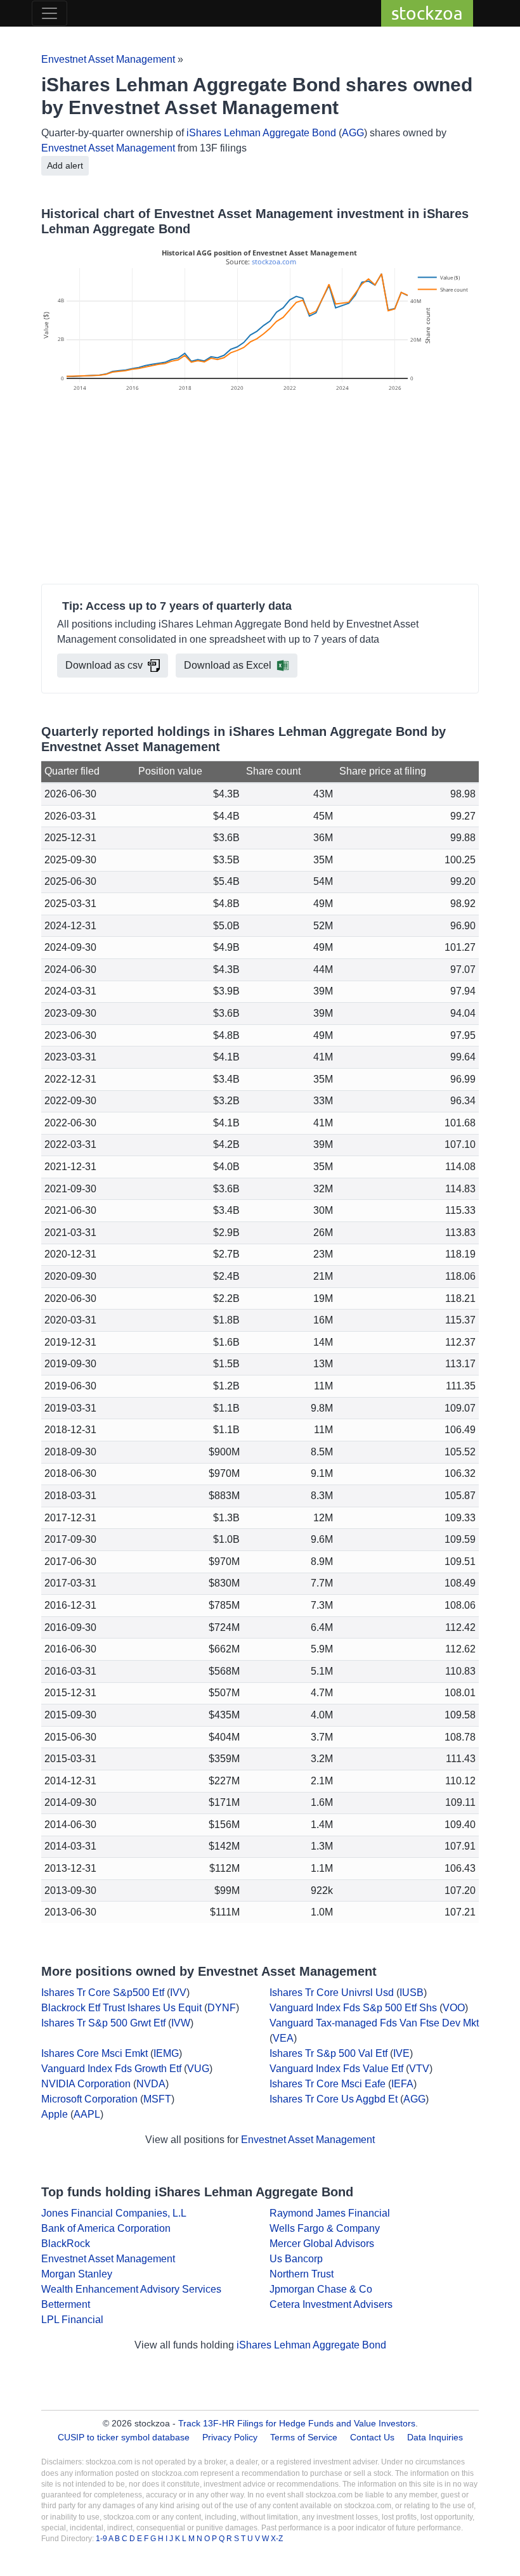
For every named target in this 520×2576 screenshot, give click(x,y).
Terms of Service (304, 2437)
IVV (178, 1993)
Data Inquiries (435, 2437)
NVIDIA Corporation (86, 2084)
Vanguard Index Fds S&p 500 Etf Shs (353, 2008)
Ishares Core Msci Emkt (94, 2053)
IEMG (166, 2053)
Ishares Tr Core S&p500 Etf (103, 1993)
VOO (454, 2008)
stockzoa (427, 13)
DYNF (222, 2008)
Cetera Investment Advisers (331, 2304)
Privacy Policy (230, 2437)
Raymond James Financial (330, 2213)
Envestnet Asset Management (108, 59)
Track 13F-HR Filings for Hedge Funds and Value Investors (297, 2423)
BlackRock (66, 2244)
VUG (198, 2069)
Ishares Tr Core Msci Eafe (328, 2084)
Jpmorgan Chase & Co (321, 2289)
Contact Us (372, 2437)
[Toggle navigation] (49, 13)
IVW (181, 2023)
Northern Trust (302, 2274)
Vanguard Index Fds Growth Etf (111, 2069)
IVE (401, 2053)
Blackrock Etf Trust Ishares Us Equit (121, 2008)
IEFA (402, 2084)
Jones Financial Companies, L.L (114, 2213)
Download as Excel (228, 665)
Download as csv (104, 665)
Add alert (65, 165)
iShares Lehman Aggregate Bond (261, 133)
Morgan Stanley (77, 2274)
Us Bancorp (296, 2259)
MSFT (157, 2099)
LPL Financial (72, 2320)
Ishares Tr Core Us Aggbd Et (334, 2099)
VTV (419, 2069)
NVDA (151, 2084)
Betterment (66, 2304)
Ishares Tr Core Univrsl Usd (332, 1993)
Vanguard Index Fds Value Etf (336, 2069)
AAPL (87, 2114)
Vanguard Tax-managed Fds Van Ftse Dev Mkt (374, 2023)
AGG (353, 133)
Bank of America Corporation (106, 2228)
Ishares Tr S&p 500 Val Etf (328, 2053)
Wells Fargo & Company (325, 2228)
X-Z (277, 2539)
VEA (283, 2038)
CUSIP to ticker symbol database (125, 2437)
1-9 (102, 2539)
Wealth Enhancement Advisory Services (131, 2289)
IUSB (412, 1993)
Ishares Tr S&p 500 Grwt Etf (103, 2023)
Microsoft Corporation (89, 2099)
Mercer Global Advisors (322, 2244)
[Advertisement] (260, 490)
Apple (55, 2114)
